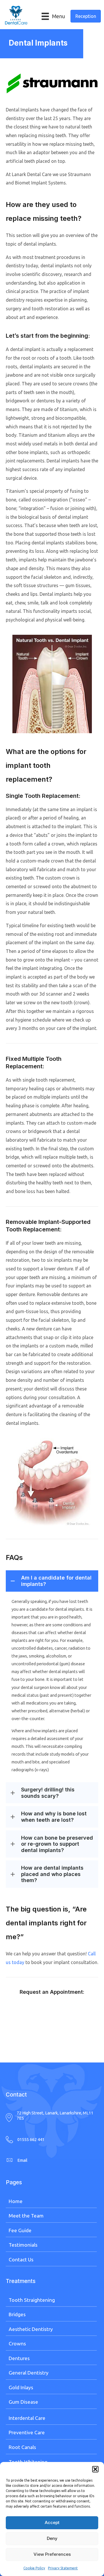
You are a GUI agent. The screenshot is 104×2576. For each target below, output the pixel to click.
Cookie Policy (34, 2568)
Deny (52, 2538)
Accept (52, 2522)
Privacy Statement (63, 2568)
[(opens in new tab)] (52, 83)
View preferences (52, 2554)
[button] (95, 2469)
